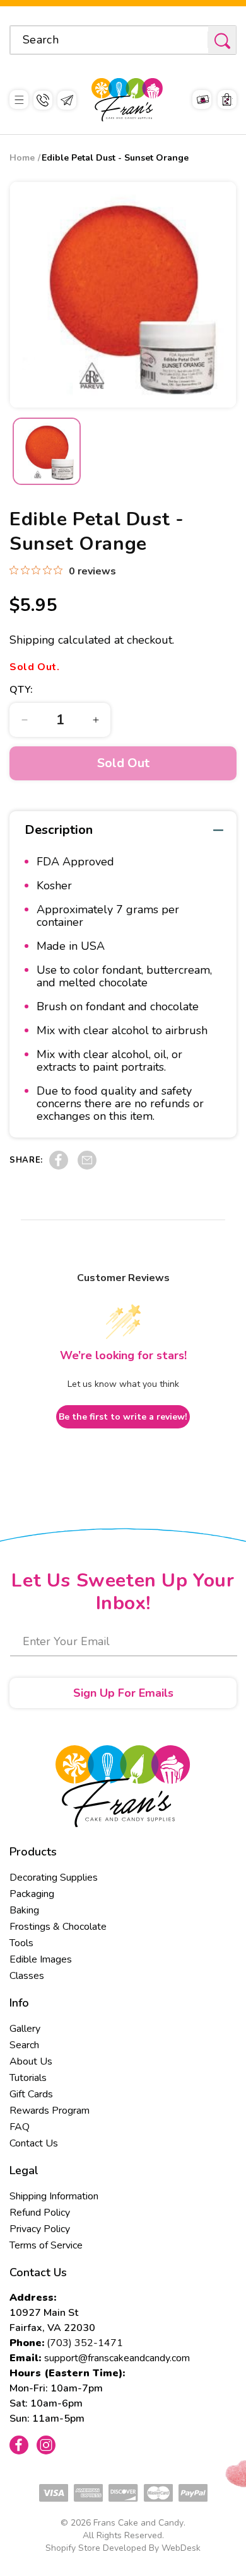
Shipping (32, 640)
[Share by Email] (87, 1166)
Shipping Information (54, 2196)
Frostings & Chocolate (58, 1927)
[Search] (222, 41)
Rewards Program (50, 2111)
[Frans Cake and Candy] (127, 100)
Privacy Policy (40, 2229)
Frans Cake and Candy (138, 2523)
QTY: (21, 690)
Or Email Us (67, 100)
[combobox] (123, 40)
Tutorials (28, 2078)
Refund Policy (40, 2213)
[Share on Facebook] (59, 1166)
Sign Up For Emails (123, 1693)
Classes (27, 1976)
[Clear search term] (194, 40)
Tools (21, 1943)
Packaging (32, 1894)
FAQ (20, 2127)
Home (22, 158)
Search (24, 2045)
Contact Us (34, 2143)
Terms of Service (46, 2245)
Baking (24, 1910)
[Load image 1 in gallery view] (47, 452)
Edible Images (41, 1959)
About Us (31, 2061)
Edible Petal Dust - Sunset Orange (115, 158)
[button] (19, 100)
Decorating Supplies (54, 1878)
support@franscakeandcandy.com (117, 2358)
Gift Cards (31, 2094)
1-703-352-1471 (43, 100)
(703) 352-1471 (85, 2343)
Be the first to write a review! (123, 1417)
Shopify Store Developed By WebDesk (123, 2548)
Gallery (25, 2029)
